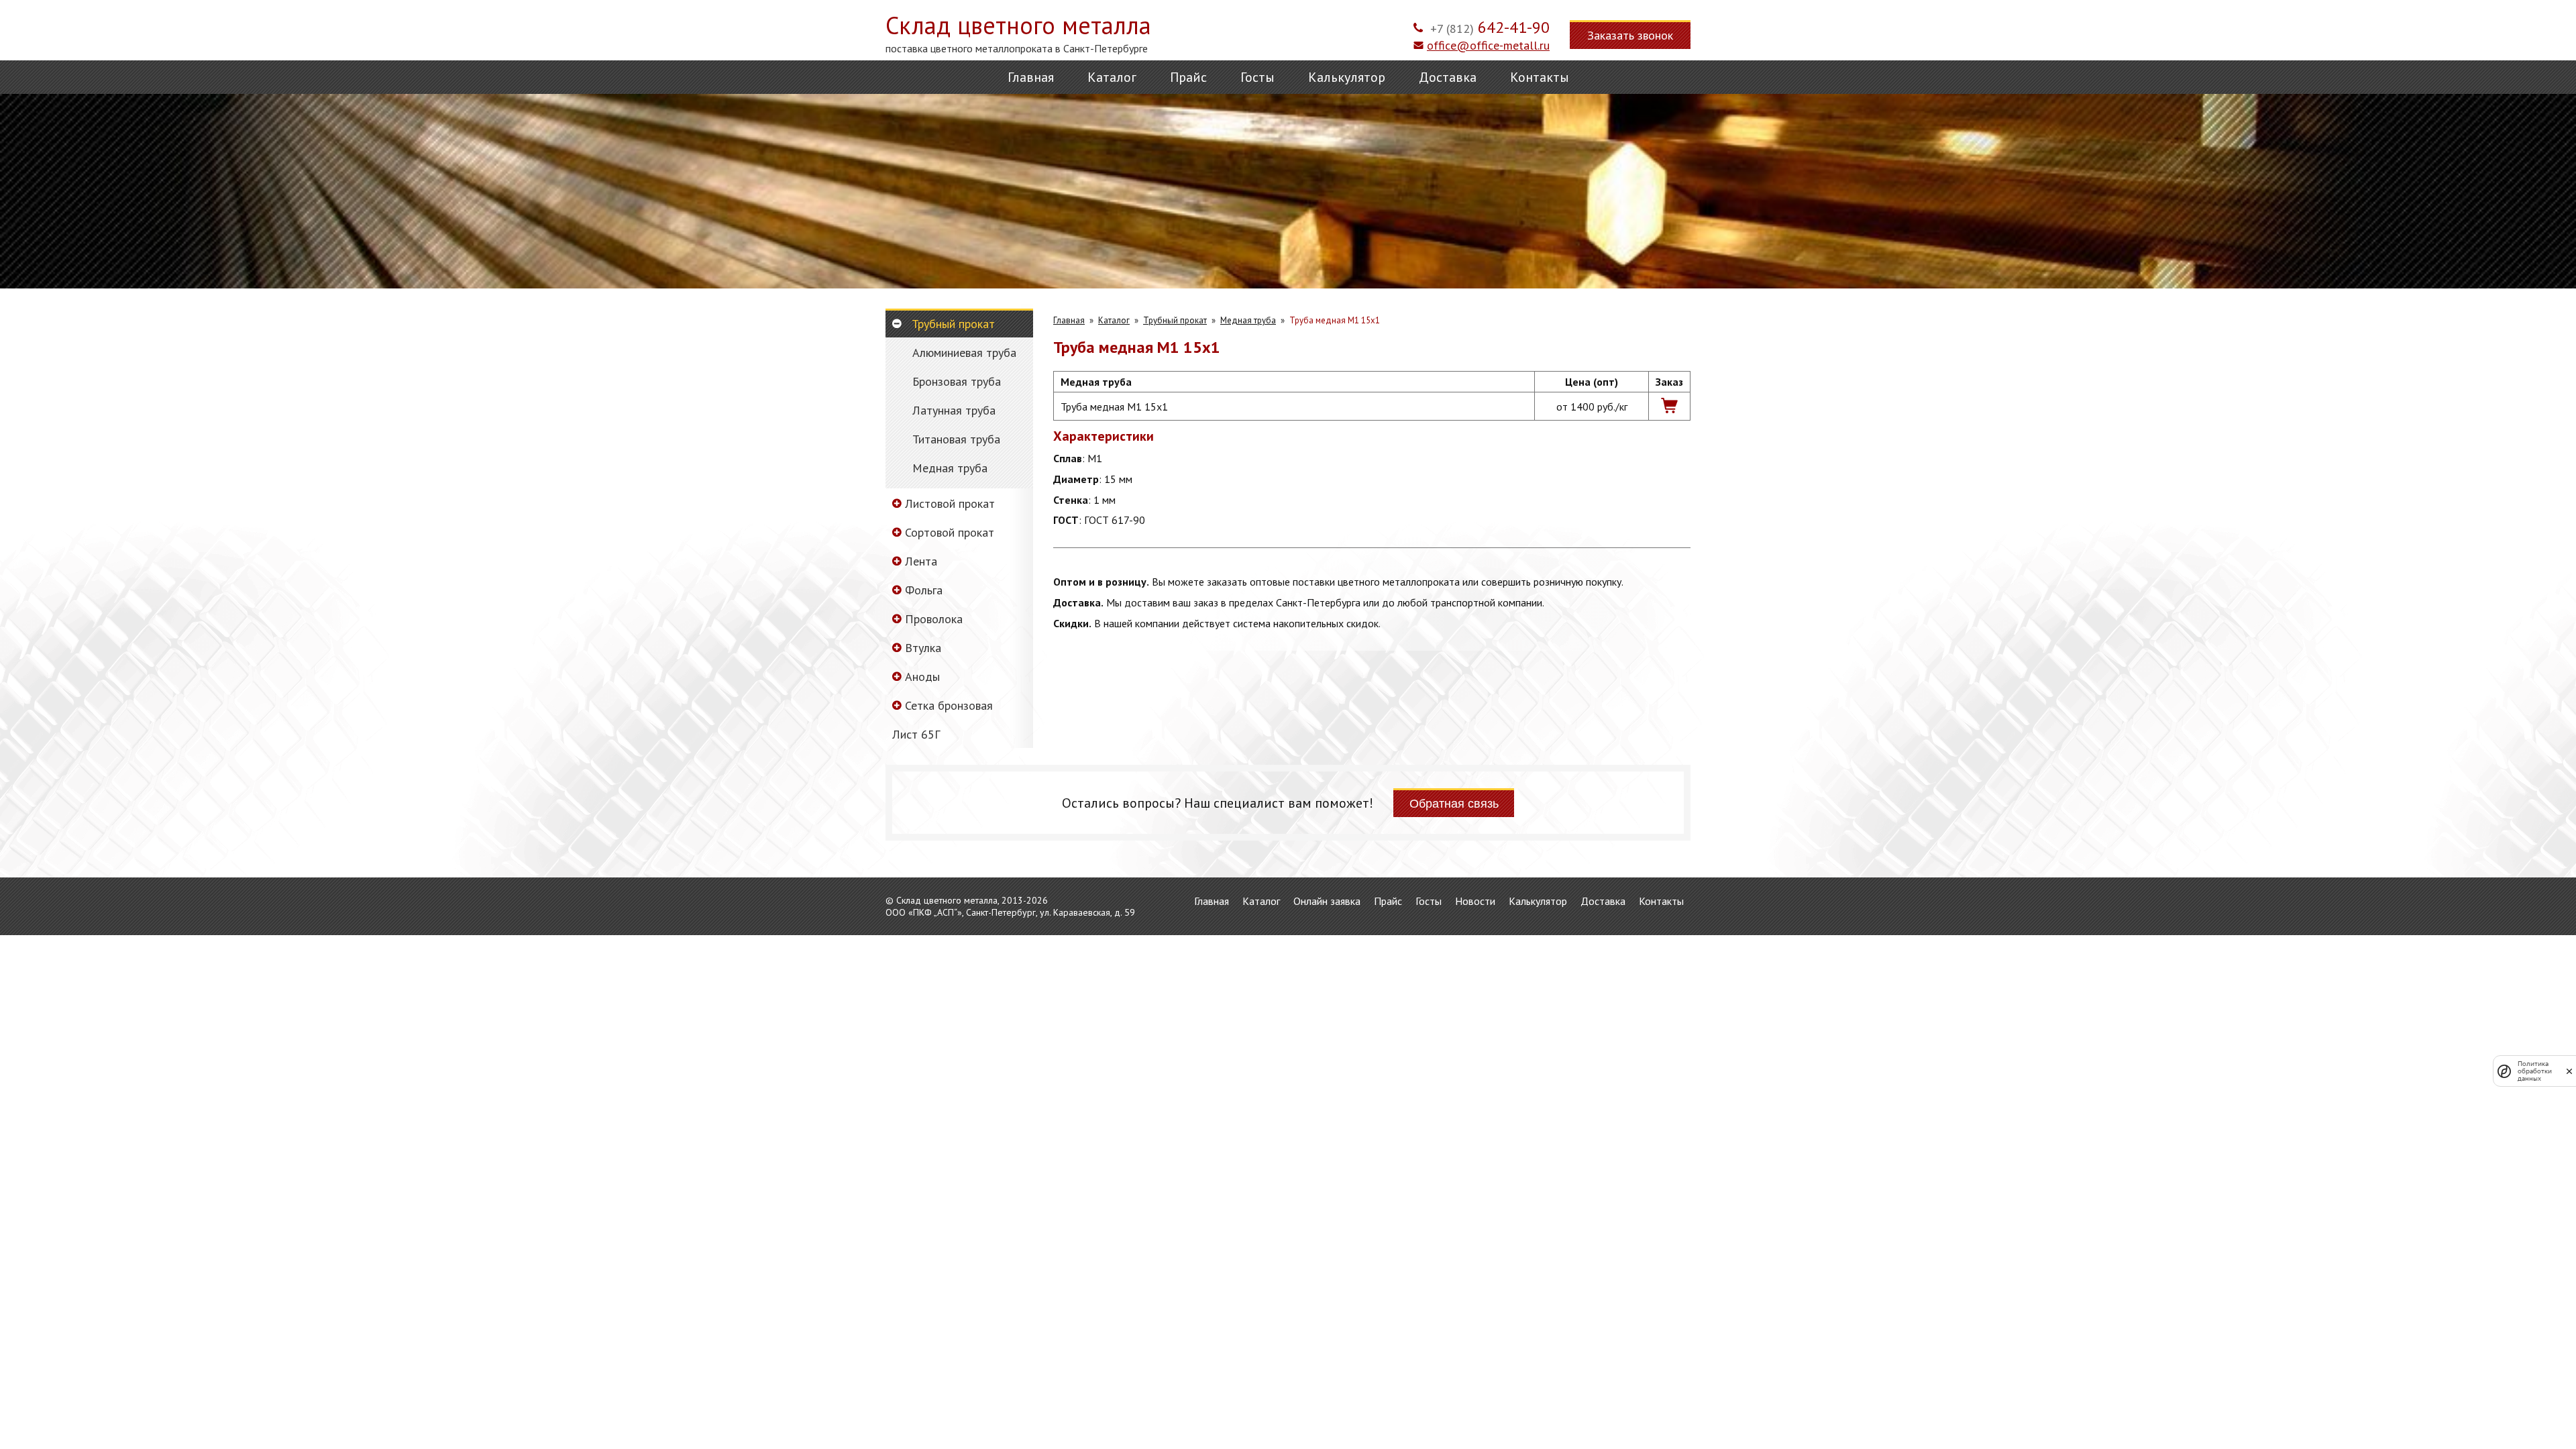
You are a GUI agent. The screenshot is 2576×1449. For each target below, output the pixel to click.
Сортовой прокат (950, 532)
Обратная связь (1454, 804)
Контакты (1540, 77)
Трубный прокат (953, 324)
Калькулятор (1347, 77)
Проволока (934, 619)
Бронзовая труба (957, 382)
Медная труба (950, 468)
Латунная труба (954, 411)
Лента (921, 561)
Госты (1257, 77)
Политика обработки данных (2535, 1071)
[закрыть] (2569, 1071)
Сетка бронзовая (949, 705)
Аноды (922, 677)
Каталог (1112, 77)
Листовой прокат (950, 503)
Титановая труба (956, 439)
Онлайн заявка (1327, 901)
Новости (1475, 901)
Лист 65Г (916, 734)
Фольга (924, 590)
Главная (1031, 77)
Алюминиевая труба (964, 353)
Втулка (923, 648)
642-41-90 (1490, 27)
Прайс (1188, 77)
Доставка (1448, 77)
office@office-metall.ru (1488, 45)
